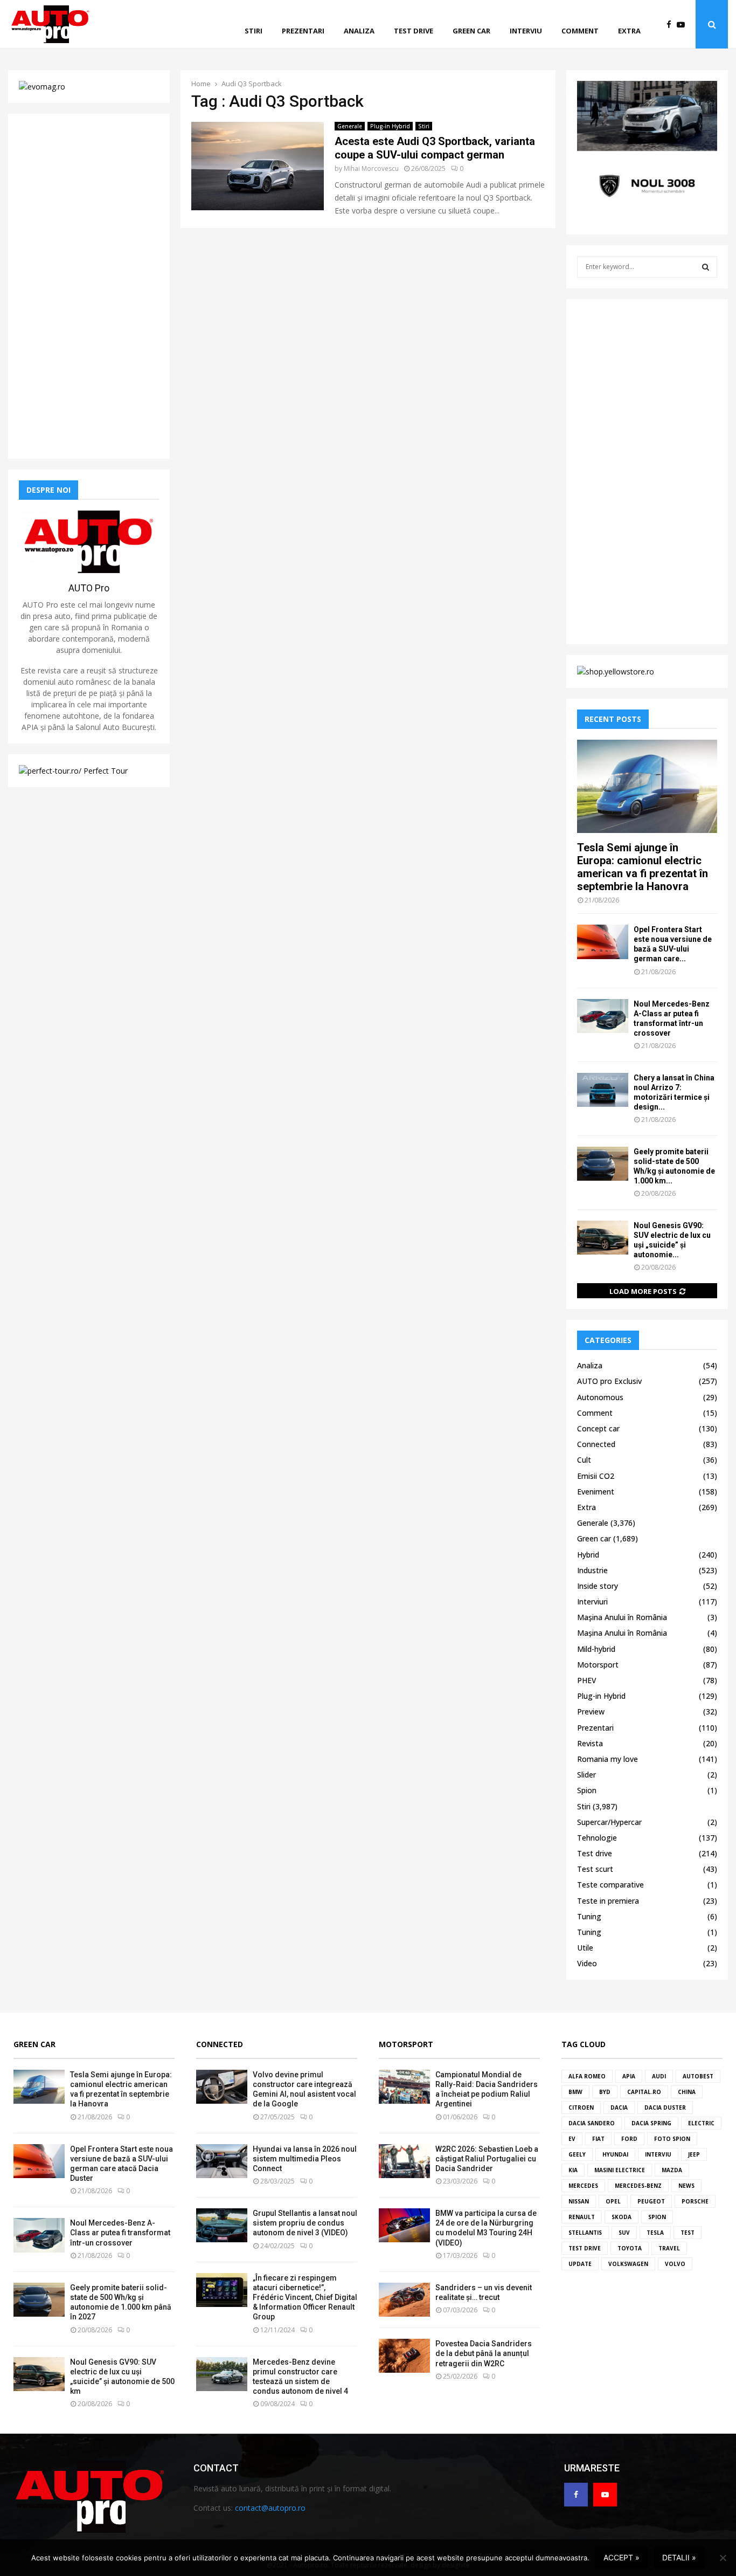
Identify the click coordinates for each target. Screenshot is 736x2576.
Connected (596, 1444)
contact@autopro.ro (270, 2508)
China (687, 2092)
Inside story (598, 1586)
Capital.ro (644, 2092)
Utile (585, 1948)
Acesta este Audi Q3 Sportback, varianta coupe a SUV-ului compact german (435, 148)
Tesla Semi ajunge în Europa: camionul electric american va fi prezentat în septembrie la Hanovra (643, 867)
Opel (613, 2201)
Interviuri (592, 1602)
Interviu (526, 31)
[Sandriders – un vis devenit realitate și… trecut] (404, 2300)
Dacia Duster (665, 2107)
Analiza (359, 31)
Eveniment (596, 1492)
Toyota (630, 2248)
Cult (584, 1460)
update (580, 2264)
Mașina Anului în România (622, 1617)
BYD (605, 2092)
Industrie (592, 1570)
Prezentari (303, 31)
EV (572, 2139)
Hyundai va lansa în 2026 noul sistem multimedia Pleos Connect (305, 2159)
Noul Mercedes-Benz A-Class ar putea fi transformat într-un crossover (120, 2233)
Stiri (254, 31)
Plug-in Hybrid (390, 126)
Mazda (672, 2170)
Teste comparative (610, 1885)
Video (587, 1963)
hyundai (615, 2154)
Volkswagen (628, 2264)
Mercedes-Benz (638, 2186)
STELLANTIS (585, 2233)
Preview (591, 1711)
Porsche (695, 2201)
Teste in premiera (608, 1901)
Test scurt (595, 1869)
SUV (624, 2233)
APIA (629, 2076)
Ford (629, 2139)
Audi (659, 2076)
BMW (575, 2092)
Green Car (34, 2044)
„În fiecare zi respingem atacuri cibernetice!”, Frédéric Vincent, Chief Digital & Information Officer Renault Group (305, 2298)
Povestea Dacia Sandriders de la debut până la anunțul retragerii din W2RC (484, 2353)
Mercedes (583, 2186)
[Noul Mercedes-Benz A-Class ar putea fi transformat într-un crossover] (603, 1016)
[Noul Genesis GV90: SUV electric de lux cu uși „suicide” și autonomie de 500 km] (603, 1238)
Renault (582, 2217)
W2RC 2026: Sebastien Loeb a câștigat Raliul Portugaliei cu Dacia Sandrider (487, 2159)
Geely (577, 2154)
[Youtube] (683, 25)
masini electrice (620, 2170)
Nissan (579, 2201)
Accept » (622, 2557)
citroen (581, 2107)
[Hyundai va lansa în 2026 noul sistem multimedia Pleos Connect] (222, 2161)
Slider (586, 1775)
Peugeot (651, 2201)
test (688, 2233)
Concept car (598, 1428)
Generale (350, 126)
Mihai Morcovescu (371, 168)
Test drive (414, 31)
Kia (573, 2170)
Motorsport (598, 1665)
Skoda (622, 2217)
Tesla (655, 2233)
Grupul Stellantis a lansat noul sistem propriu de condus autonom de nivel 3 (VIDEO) (305, 2223)
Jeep (694, 2154)
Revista (590, 1743)
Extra (629, 31)
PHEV (587, 1680)
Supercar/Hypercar (609, 1822)
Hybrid (588, 1555)
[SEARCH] (706, 267)
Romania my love (607, 1759)
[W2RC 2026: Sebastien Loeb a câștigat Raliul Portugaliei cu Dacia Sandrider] (404, 2161)
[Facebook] (672, 25)
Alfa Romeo (587, 2076)
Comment (580, 31)
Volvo (675, 2264)
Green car (471, 31)
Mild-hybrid (596, 1649)
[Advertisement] (89, 286)
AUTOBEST (698, 2076)
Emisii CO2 (596, 1476)
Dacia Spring (651, 2123)
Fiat (598, 2139)
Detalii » (679, 2557)
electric (701, 2123)
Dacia (619, 2107)
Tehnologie (597, 1838)
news (686, 2186)
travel (669, 2248)
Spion (587, 1790)
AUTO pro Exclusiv (609, 1381)
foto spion (672, 2139)
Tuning (589, 1916)
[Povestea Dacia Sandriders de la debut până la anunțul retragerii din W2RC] (404, 2356)
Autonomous (600, 1397)
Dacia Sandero (592, 2123)
